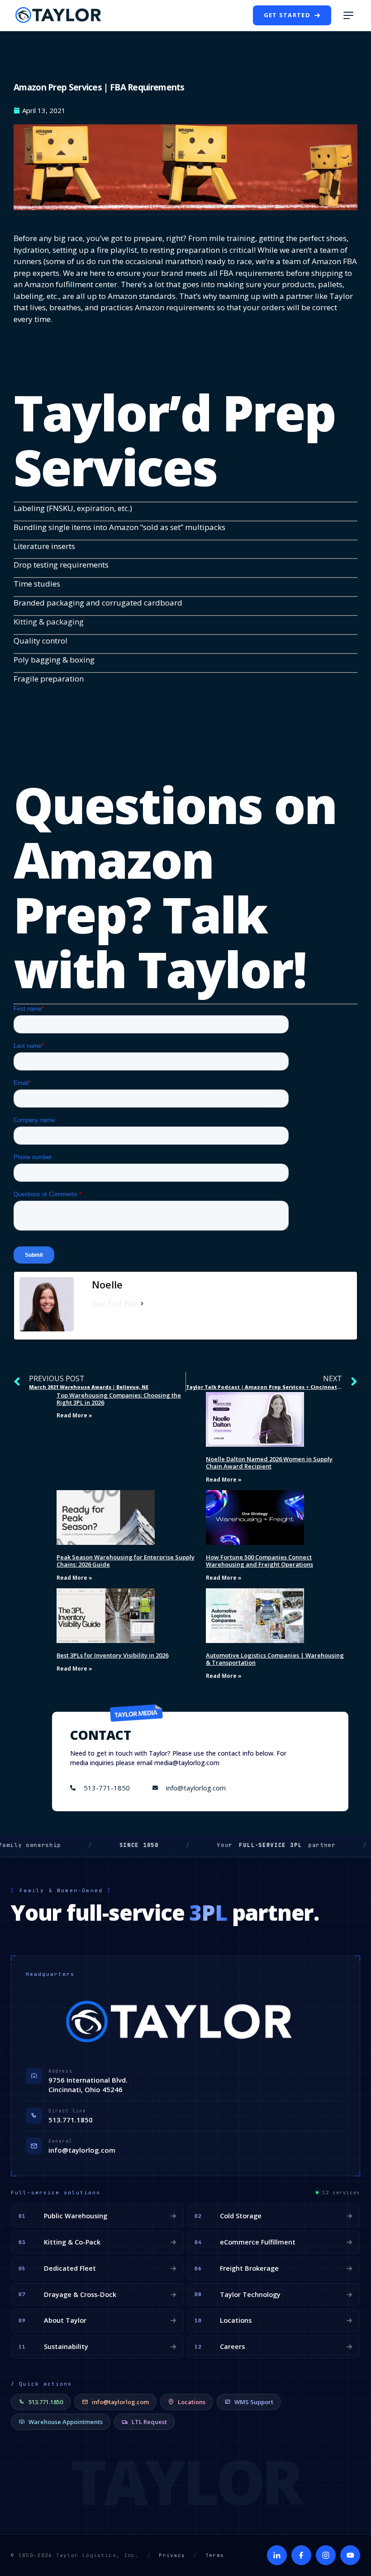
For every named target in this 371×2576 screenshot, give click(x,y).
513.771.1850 (71, 2120)
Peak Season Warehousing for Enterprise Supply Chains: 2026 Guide (126, 1561)
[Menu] (348, 15)
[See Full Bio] (142, 1304)
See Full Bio (114, 1303)
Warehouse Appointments (66, 2422)
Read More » (74, 1415)
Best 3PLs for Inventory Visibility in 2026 (112, 1655)
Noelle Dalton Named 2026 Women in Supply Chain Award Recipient (269, 1463)
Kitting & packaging (49, 622)
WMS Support (254, 2402)
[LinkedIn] (277, 2555)
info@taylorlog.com (82, 2150)
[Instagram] (326, 2555)
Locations (192, 2402)
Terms (215, 2555)
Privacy (172, 2555)
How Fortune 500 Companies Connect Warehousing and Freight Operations (259, 1561)
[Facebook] (301, 2555)
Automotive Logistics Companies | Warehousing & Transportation (275, 1659)
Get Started (287, 15)
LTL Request (149, 2422)
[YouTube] (350, 2555)
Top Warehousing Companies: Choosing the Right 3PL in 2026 (119, 1399)
